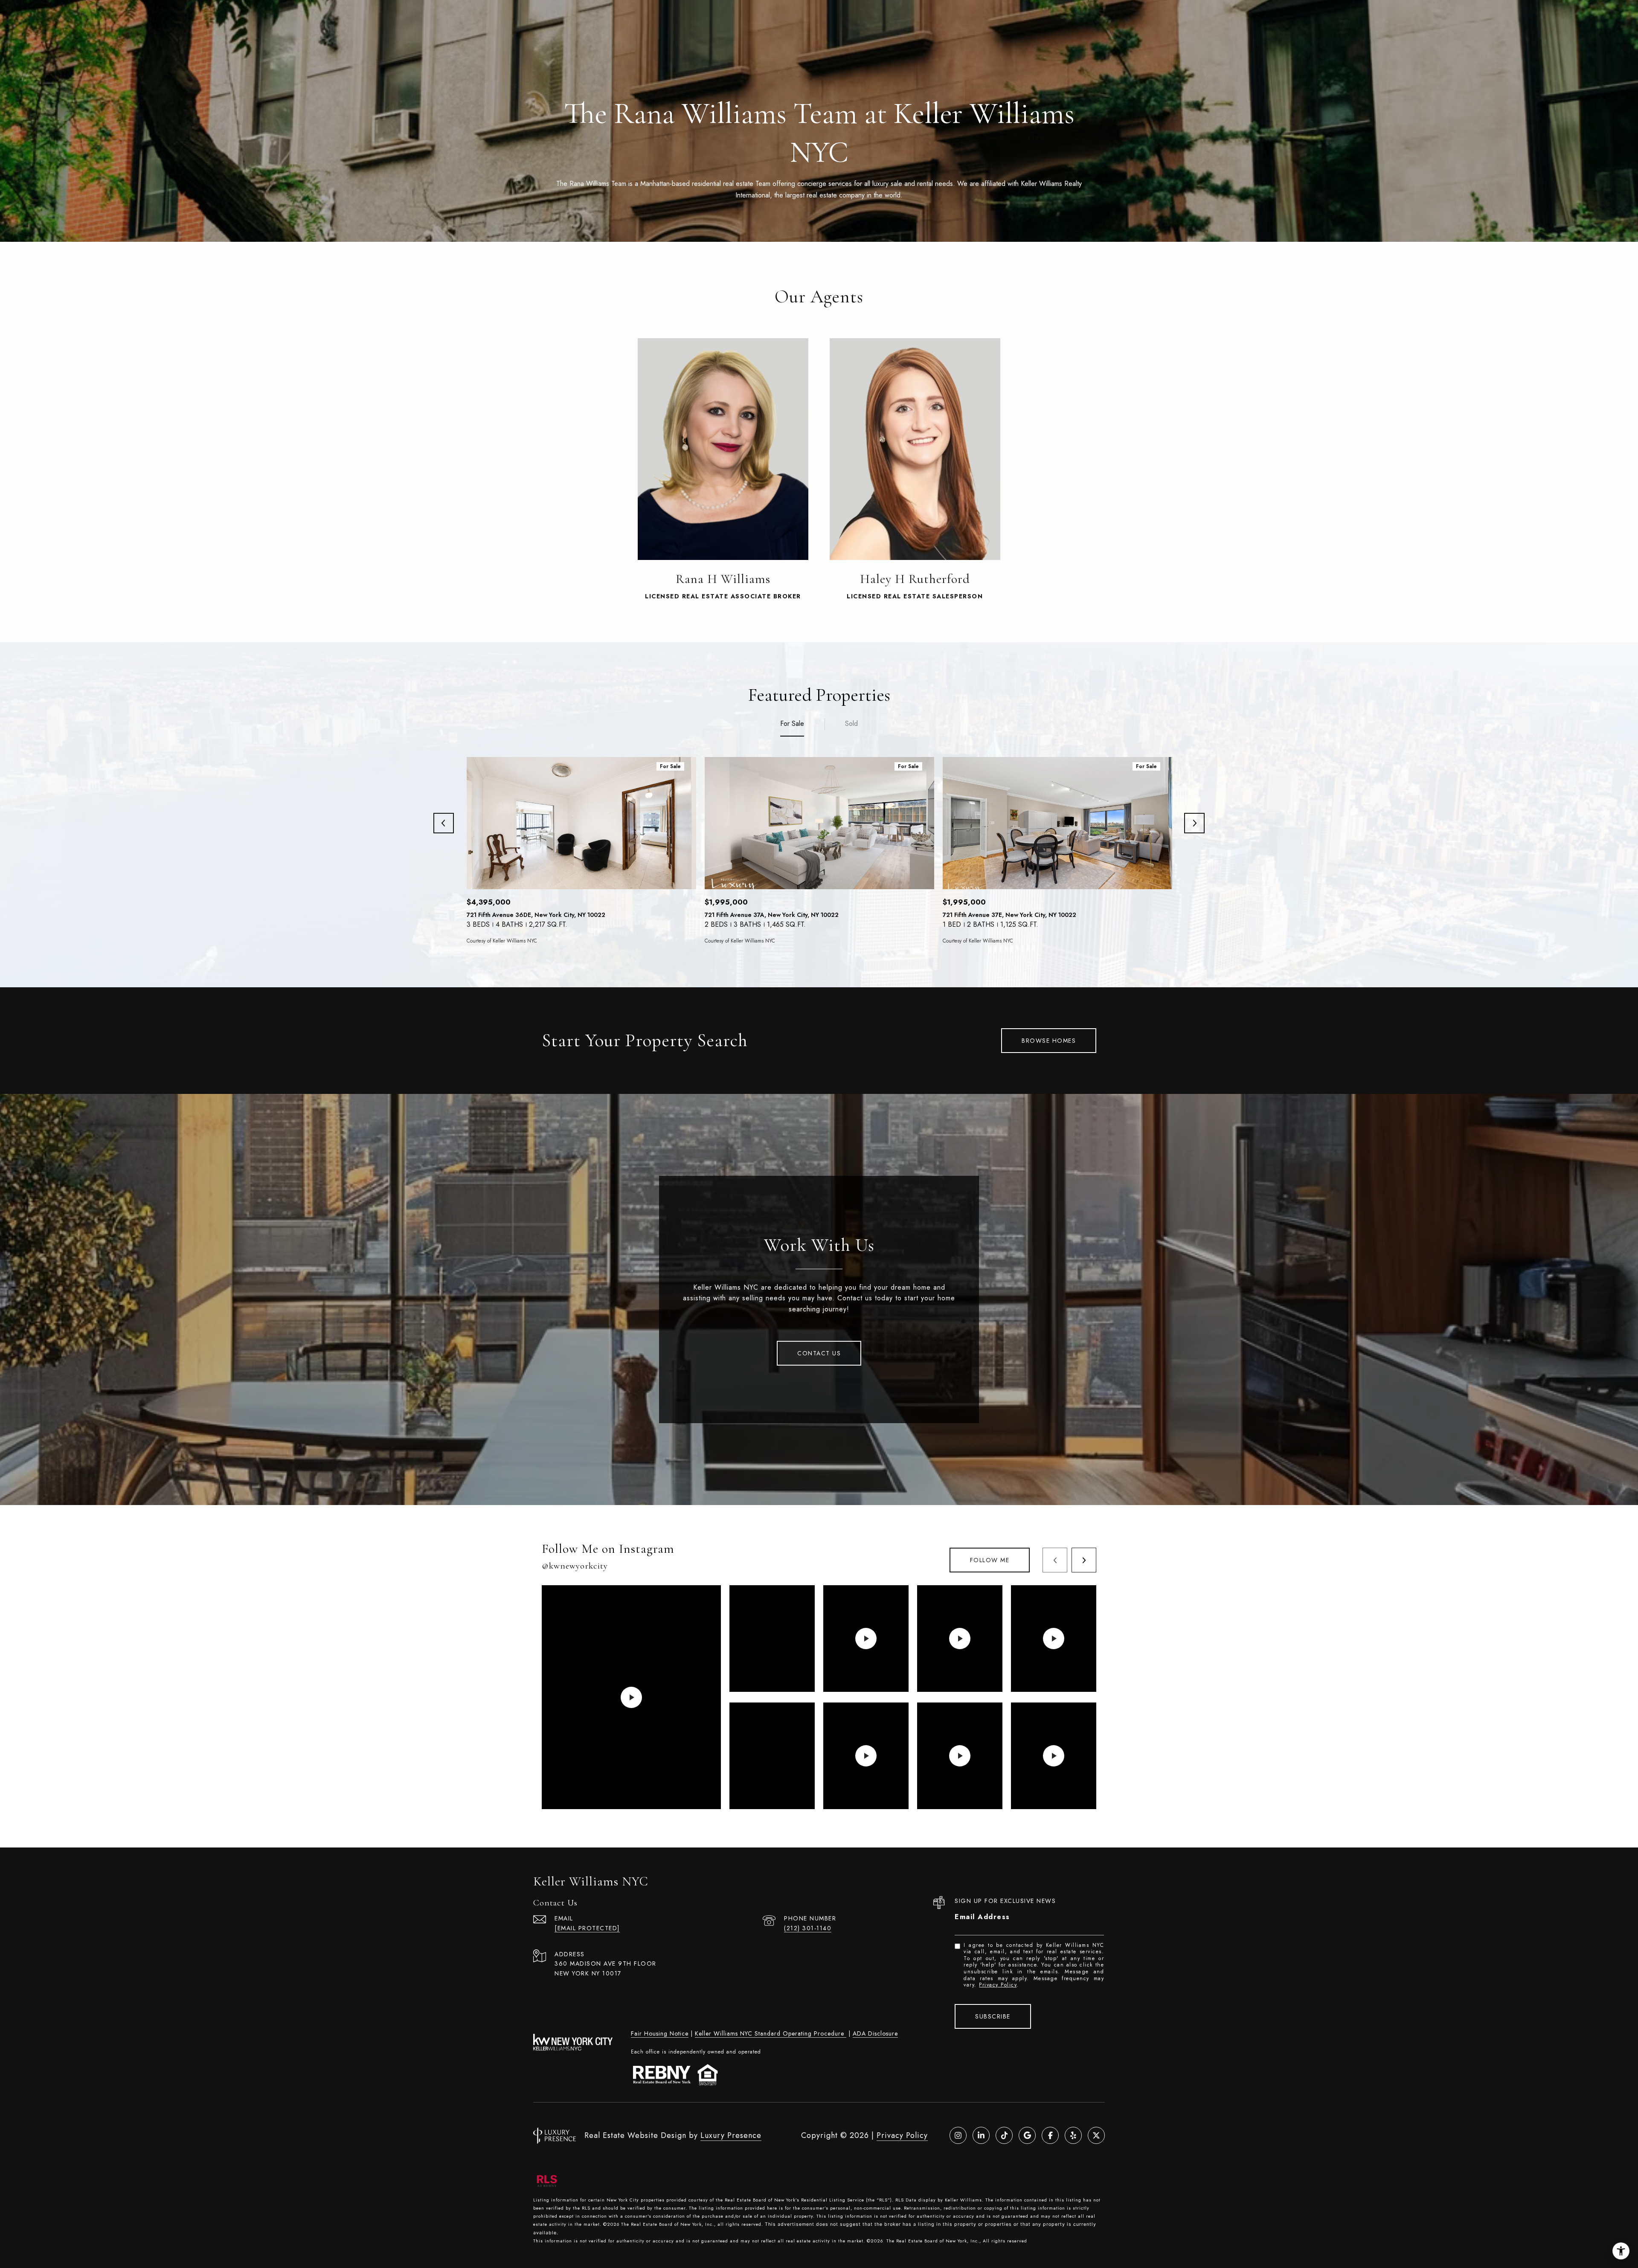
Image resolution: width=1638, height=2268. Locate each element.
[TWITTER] (1096, 2135)
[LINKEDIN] (981, 2135)
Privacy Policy (998, 1985)
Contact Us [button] (819, 1353)
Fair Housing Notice (660, 2033)
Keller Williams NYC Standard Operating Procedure (771, 2033)
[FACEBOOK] (1050, 2135)
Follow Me (990, 1560)
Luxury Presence (731, 2135)
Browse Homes (1049, 1041)
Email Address (982, 1917)
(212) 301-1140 (808, 1928)
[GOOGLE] (1027, 2135)
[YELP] (1073, 2135)
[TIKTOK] (1004, 2135)
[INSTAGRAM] (958, 2135)
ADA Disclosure (875, 2033)
